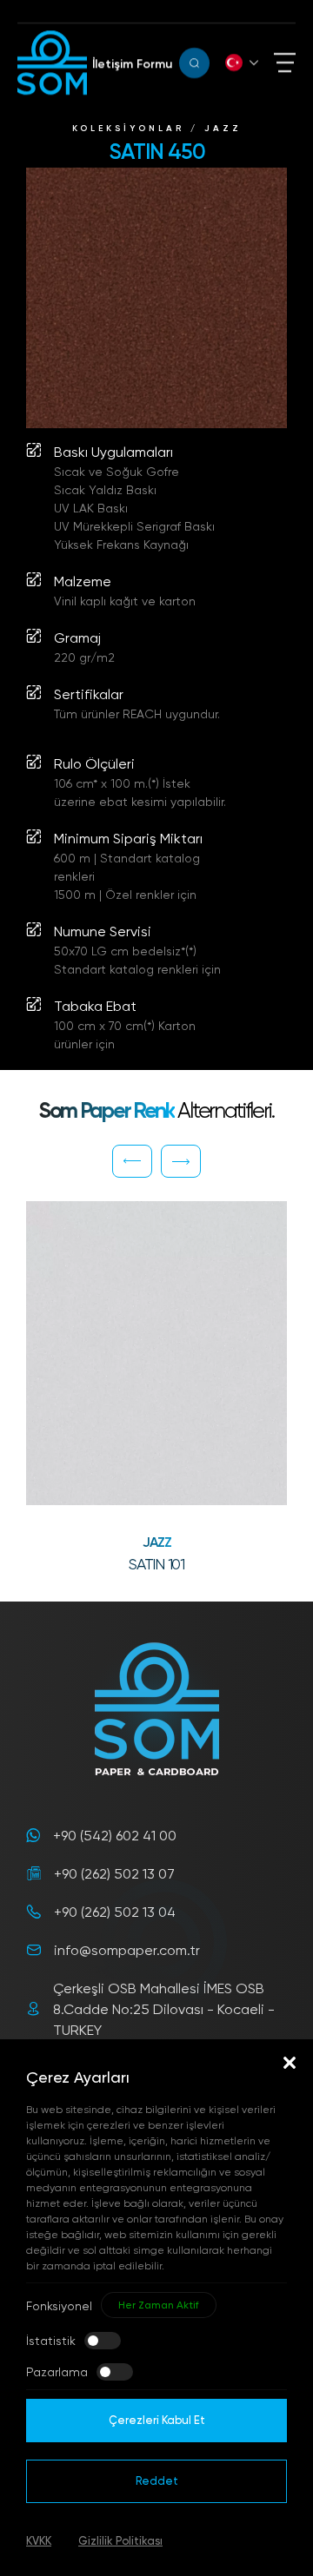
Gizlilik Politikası (120, 2540)
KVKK (39, 2540)
